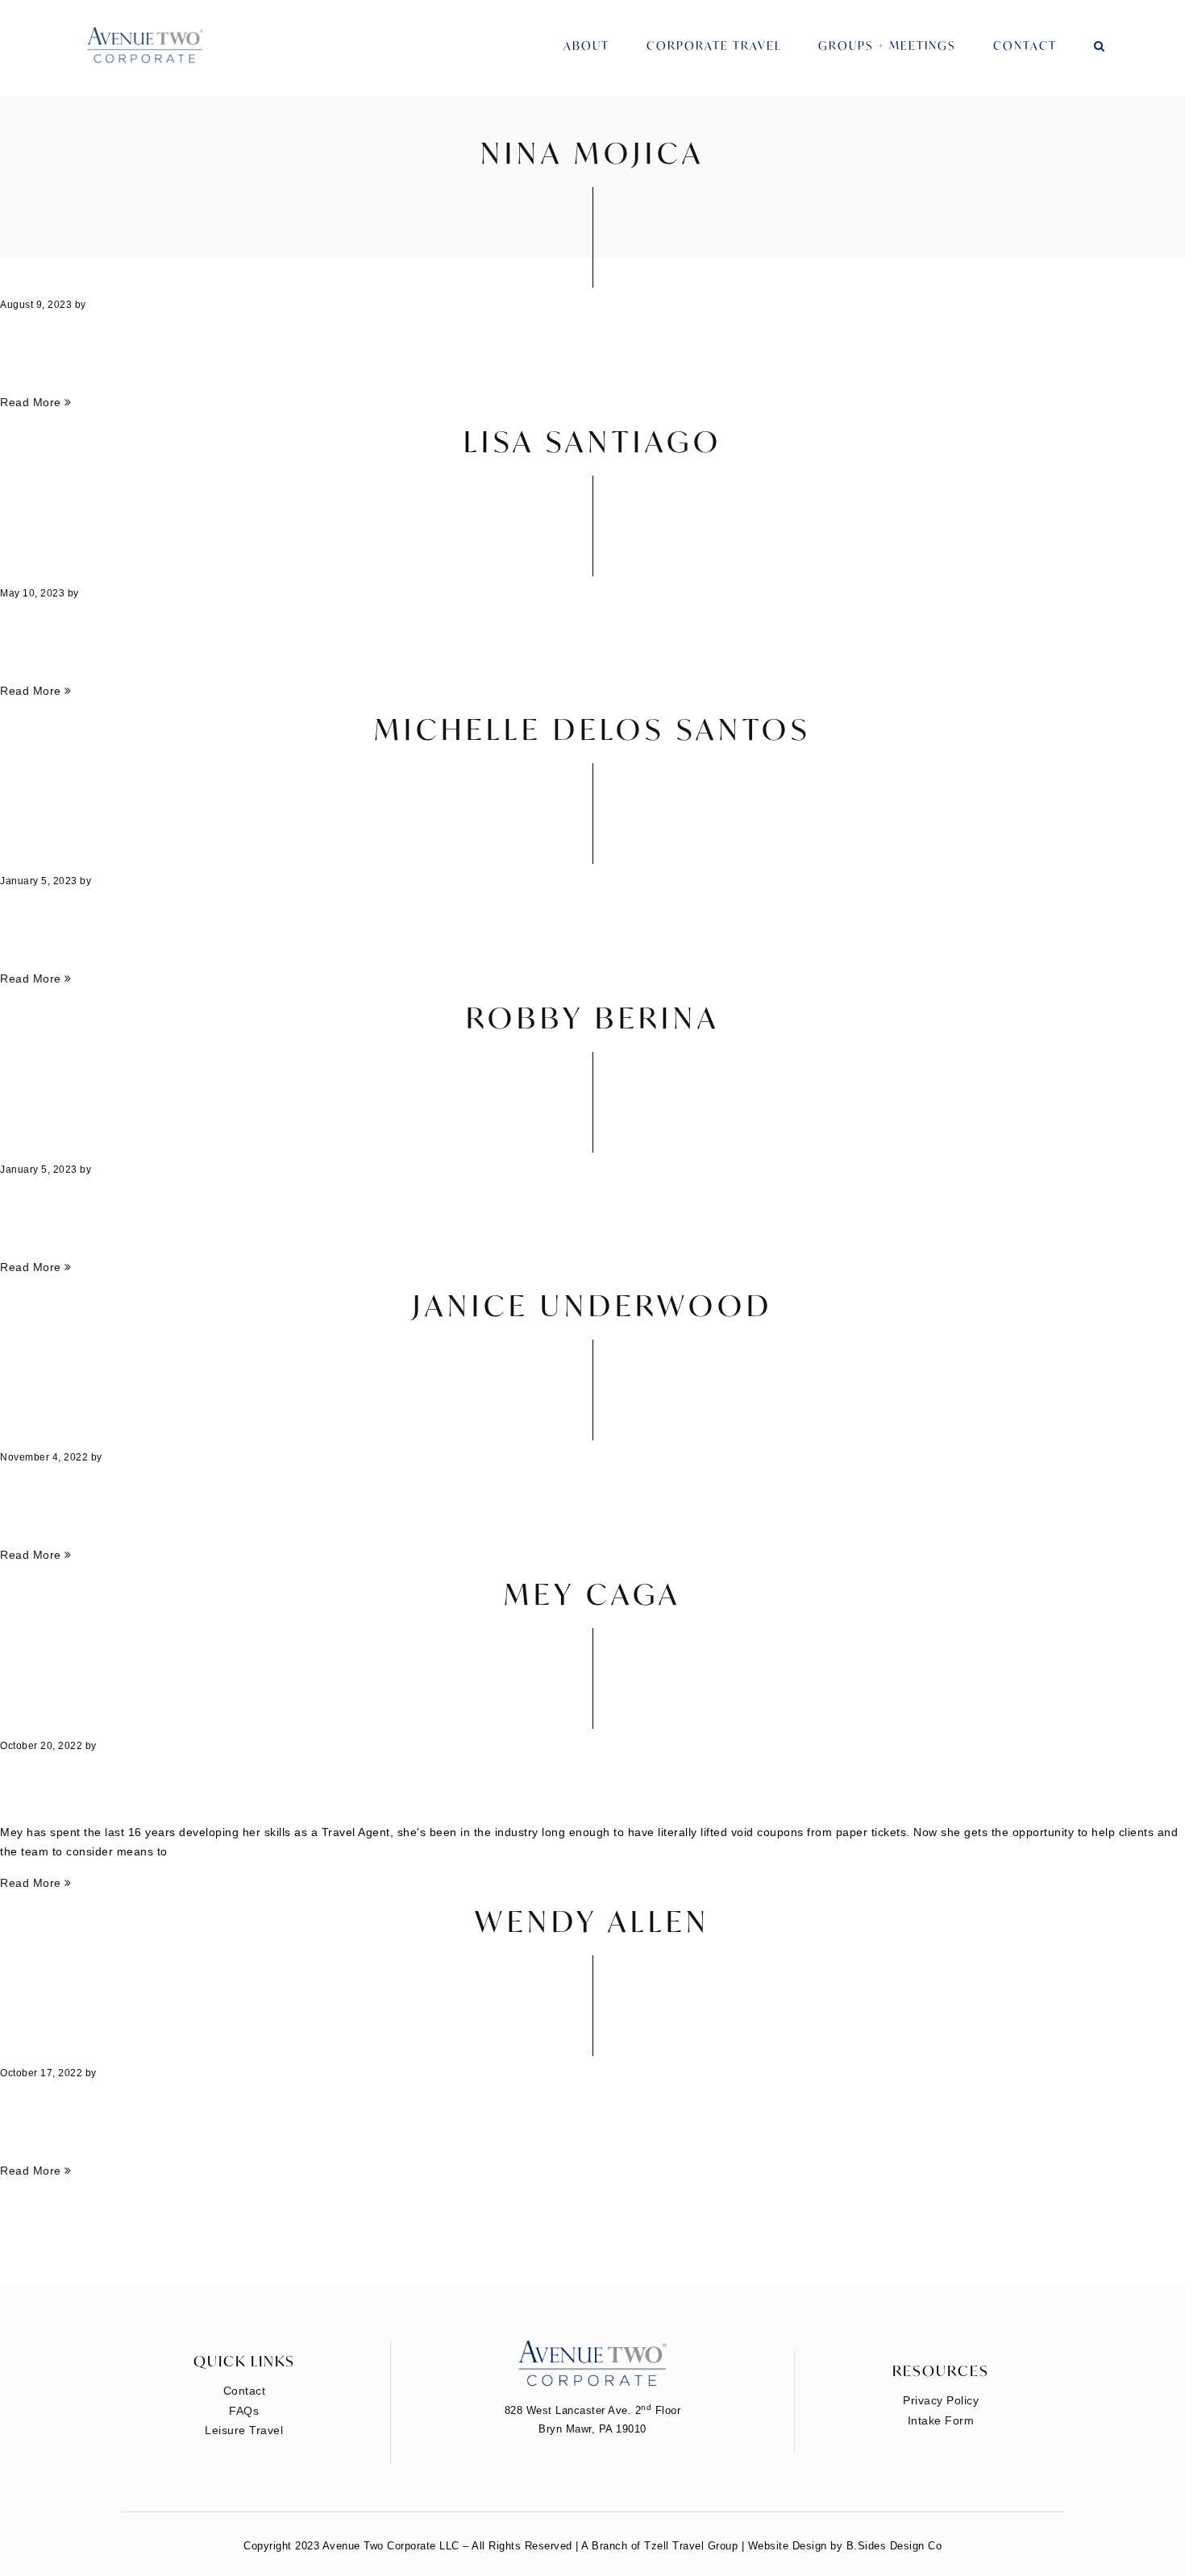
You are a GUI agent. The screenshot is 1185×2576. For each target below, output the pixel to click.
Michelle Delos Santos (592, 729)
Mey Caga (592, 1594)
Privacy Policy (941, 2400)
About (586, 46)
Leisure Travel (244, 2430)
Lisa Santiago (593, 441)
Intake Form (941, 2420)
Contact (1025, 46)
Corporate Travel (714, 46)
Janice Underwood (593, 1305)
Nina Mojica (592, 153)
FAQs (244, 2411)
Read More (32, 402)
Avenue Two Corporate (145, 46)
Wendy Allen (592, 1921)
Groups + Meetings (887, 46)
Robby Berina (593, 1018)
